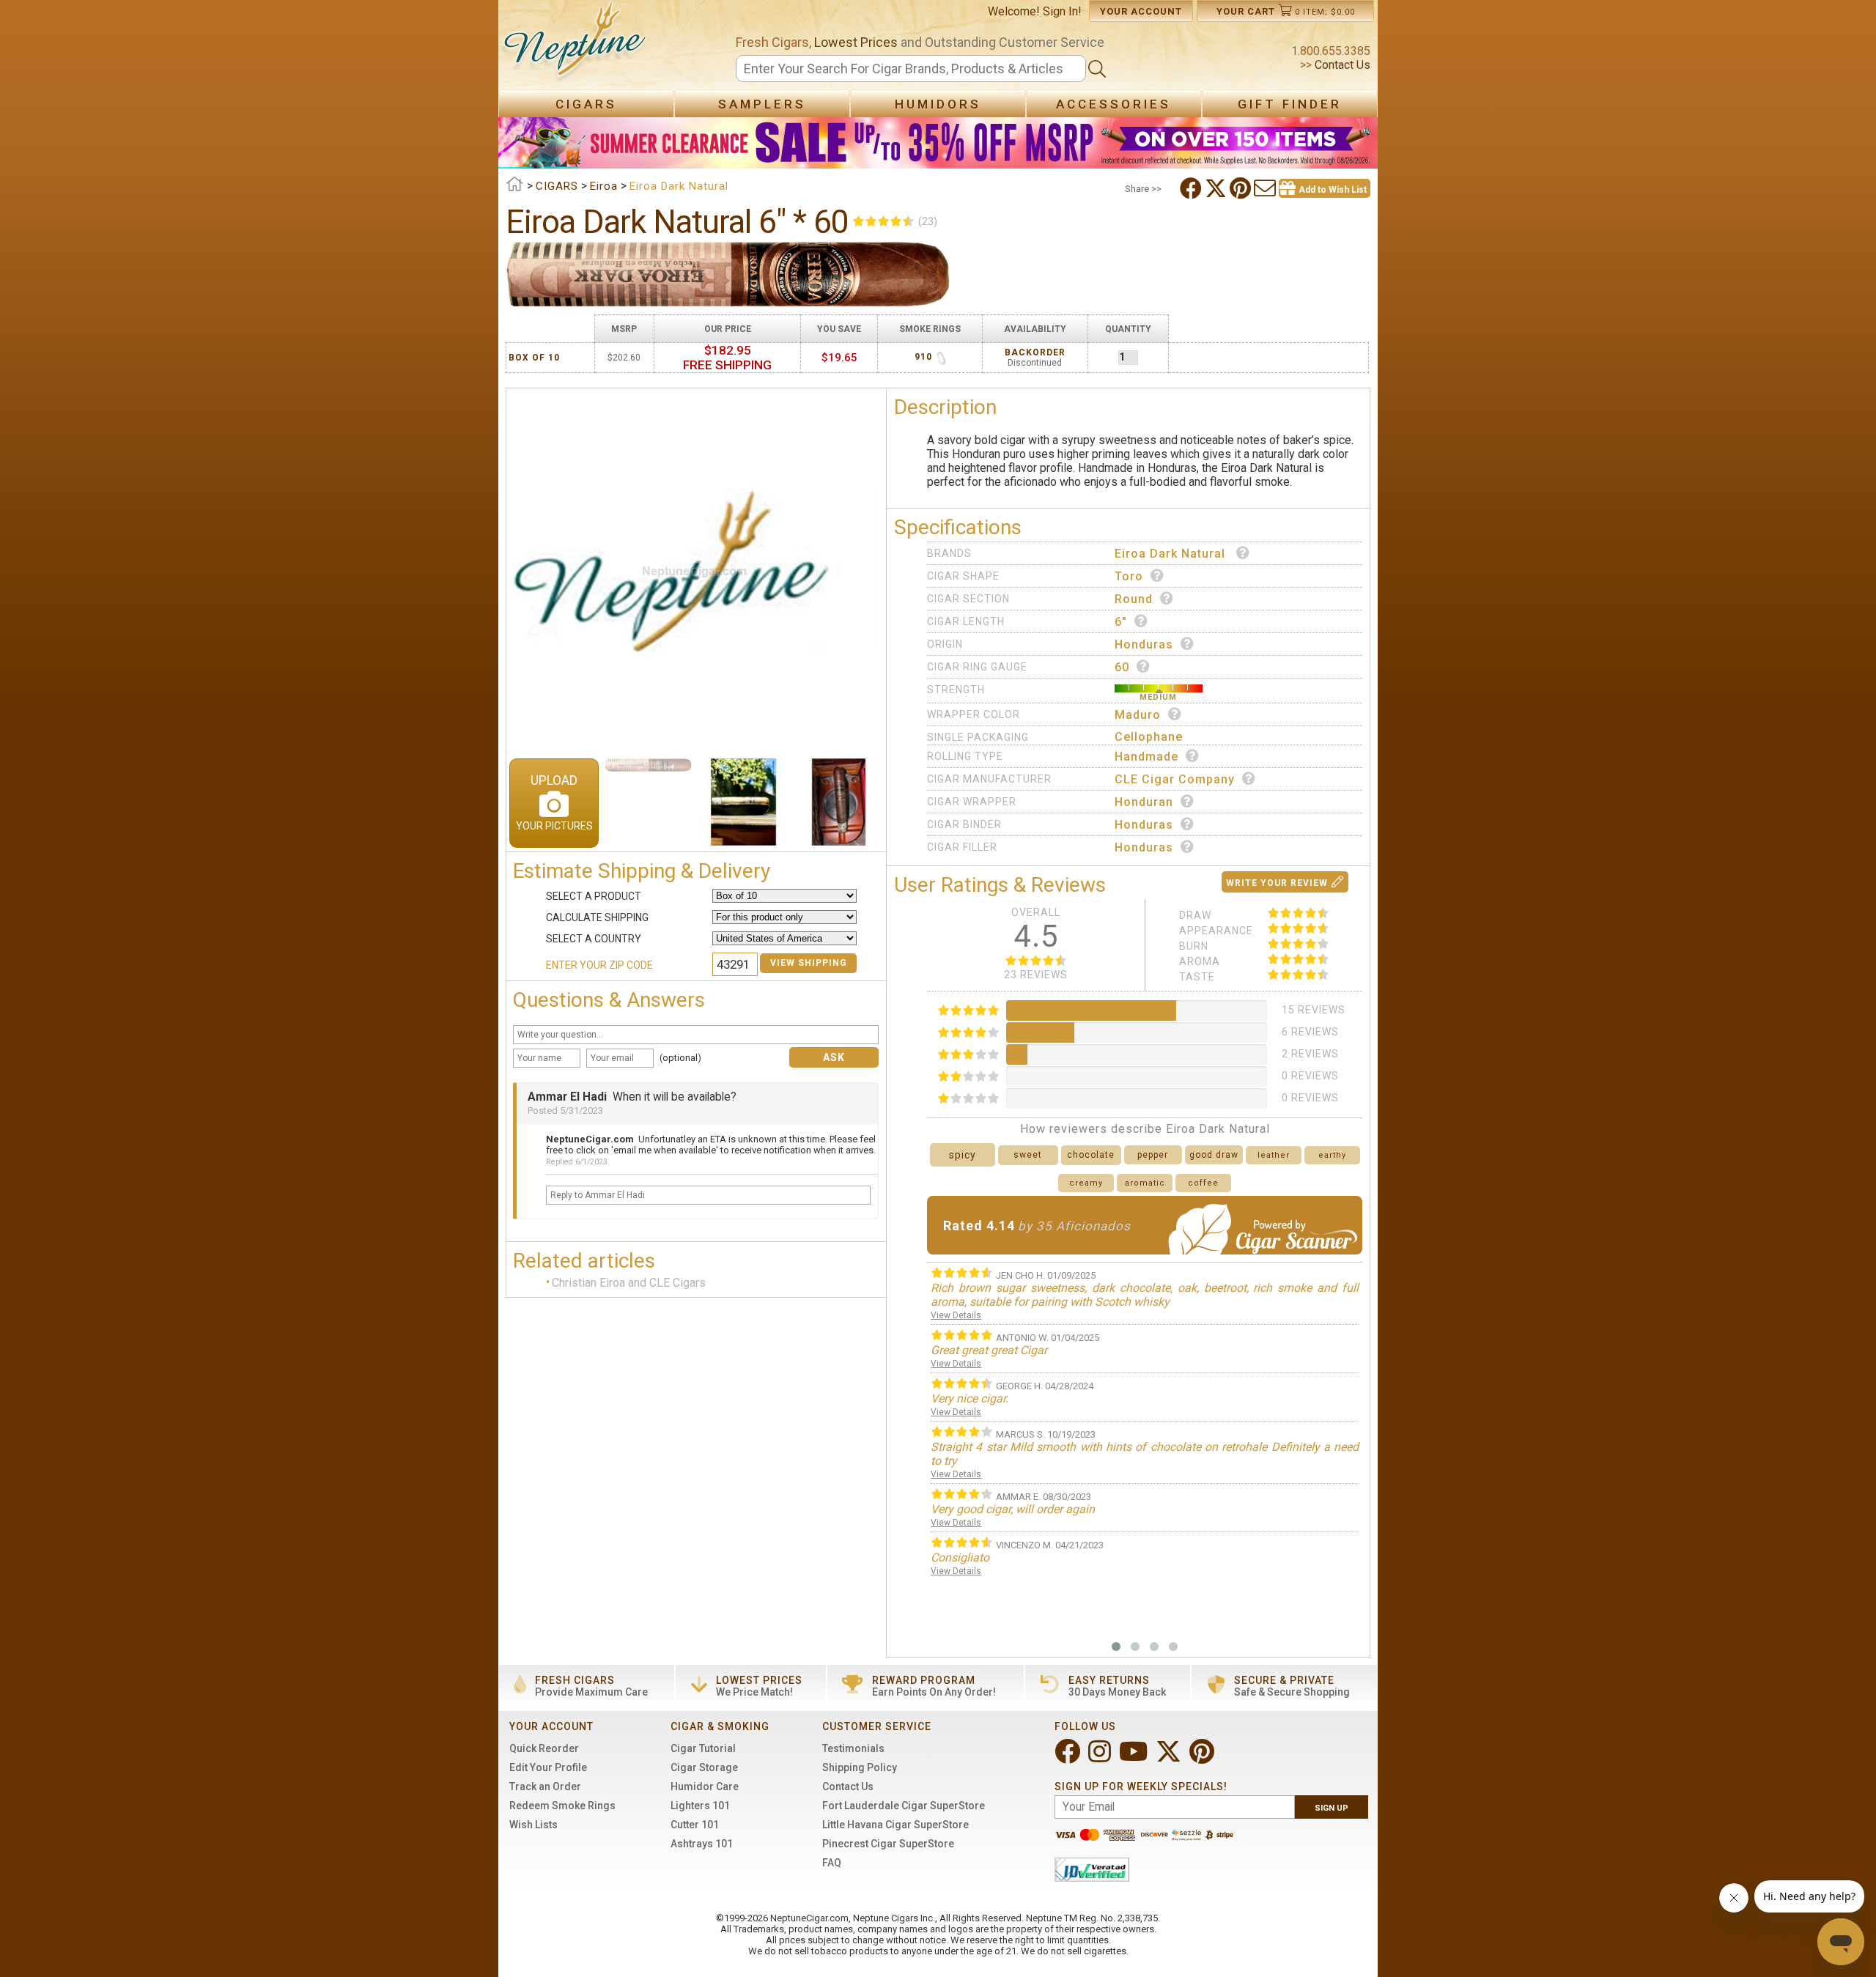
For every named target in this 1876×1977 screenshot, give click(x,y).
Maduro (1138, 715)
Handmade (1146, 757)
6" (1121, 622)
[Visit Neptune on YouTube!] (1135, 1758)
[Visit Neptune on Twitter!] (1170, 1758)
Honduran (1144, 802)
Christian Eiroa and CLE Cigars (629, 1283)
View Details (956, 1315)
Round (1134, 599)
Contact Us (1341, 65)
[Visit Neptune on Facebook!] (1069, 1758)
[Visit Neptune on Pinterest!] (1203, 1758)
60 (1122, 667)
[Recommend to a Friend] (1266, 188)
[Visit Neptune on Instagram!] (1101, 1758)
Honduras (1144, 644)
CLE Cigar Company (1175, 779)
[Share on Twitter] (1217, 188)
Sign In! (1062, 11)
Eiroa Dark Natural (1172, 554)
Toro (1129, 576)
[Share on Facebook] (1192, 188)
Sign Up (1332, 1808)
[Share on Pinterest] (1242, 188)
